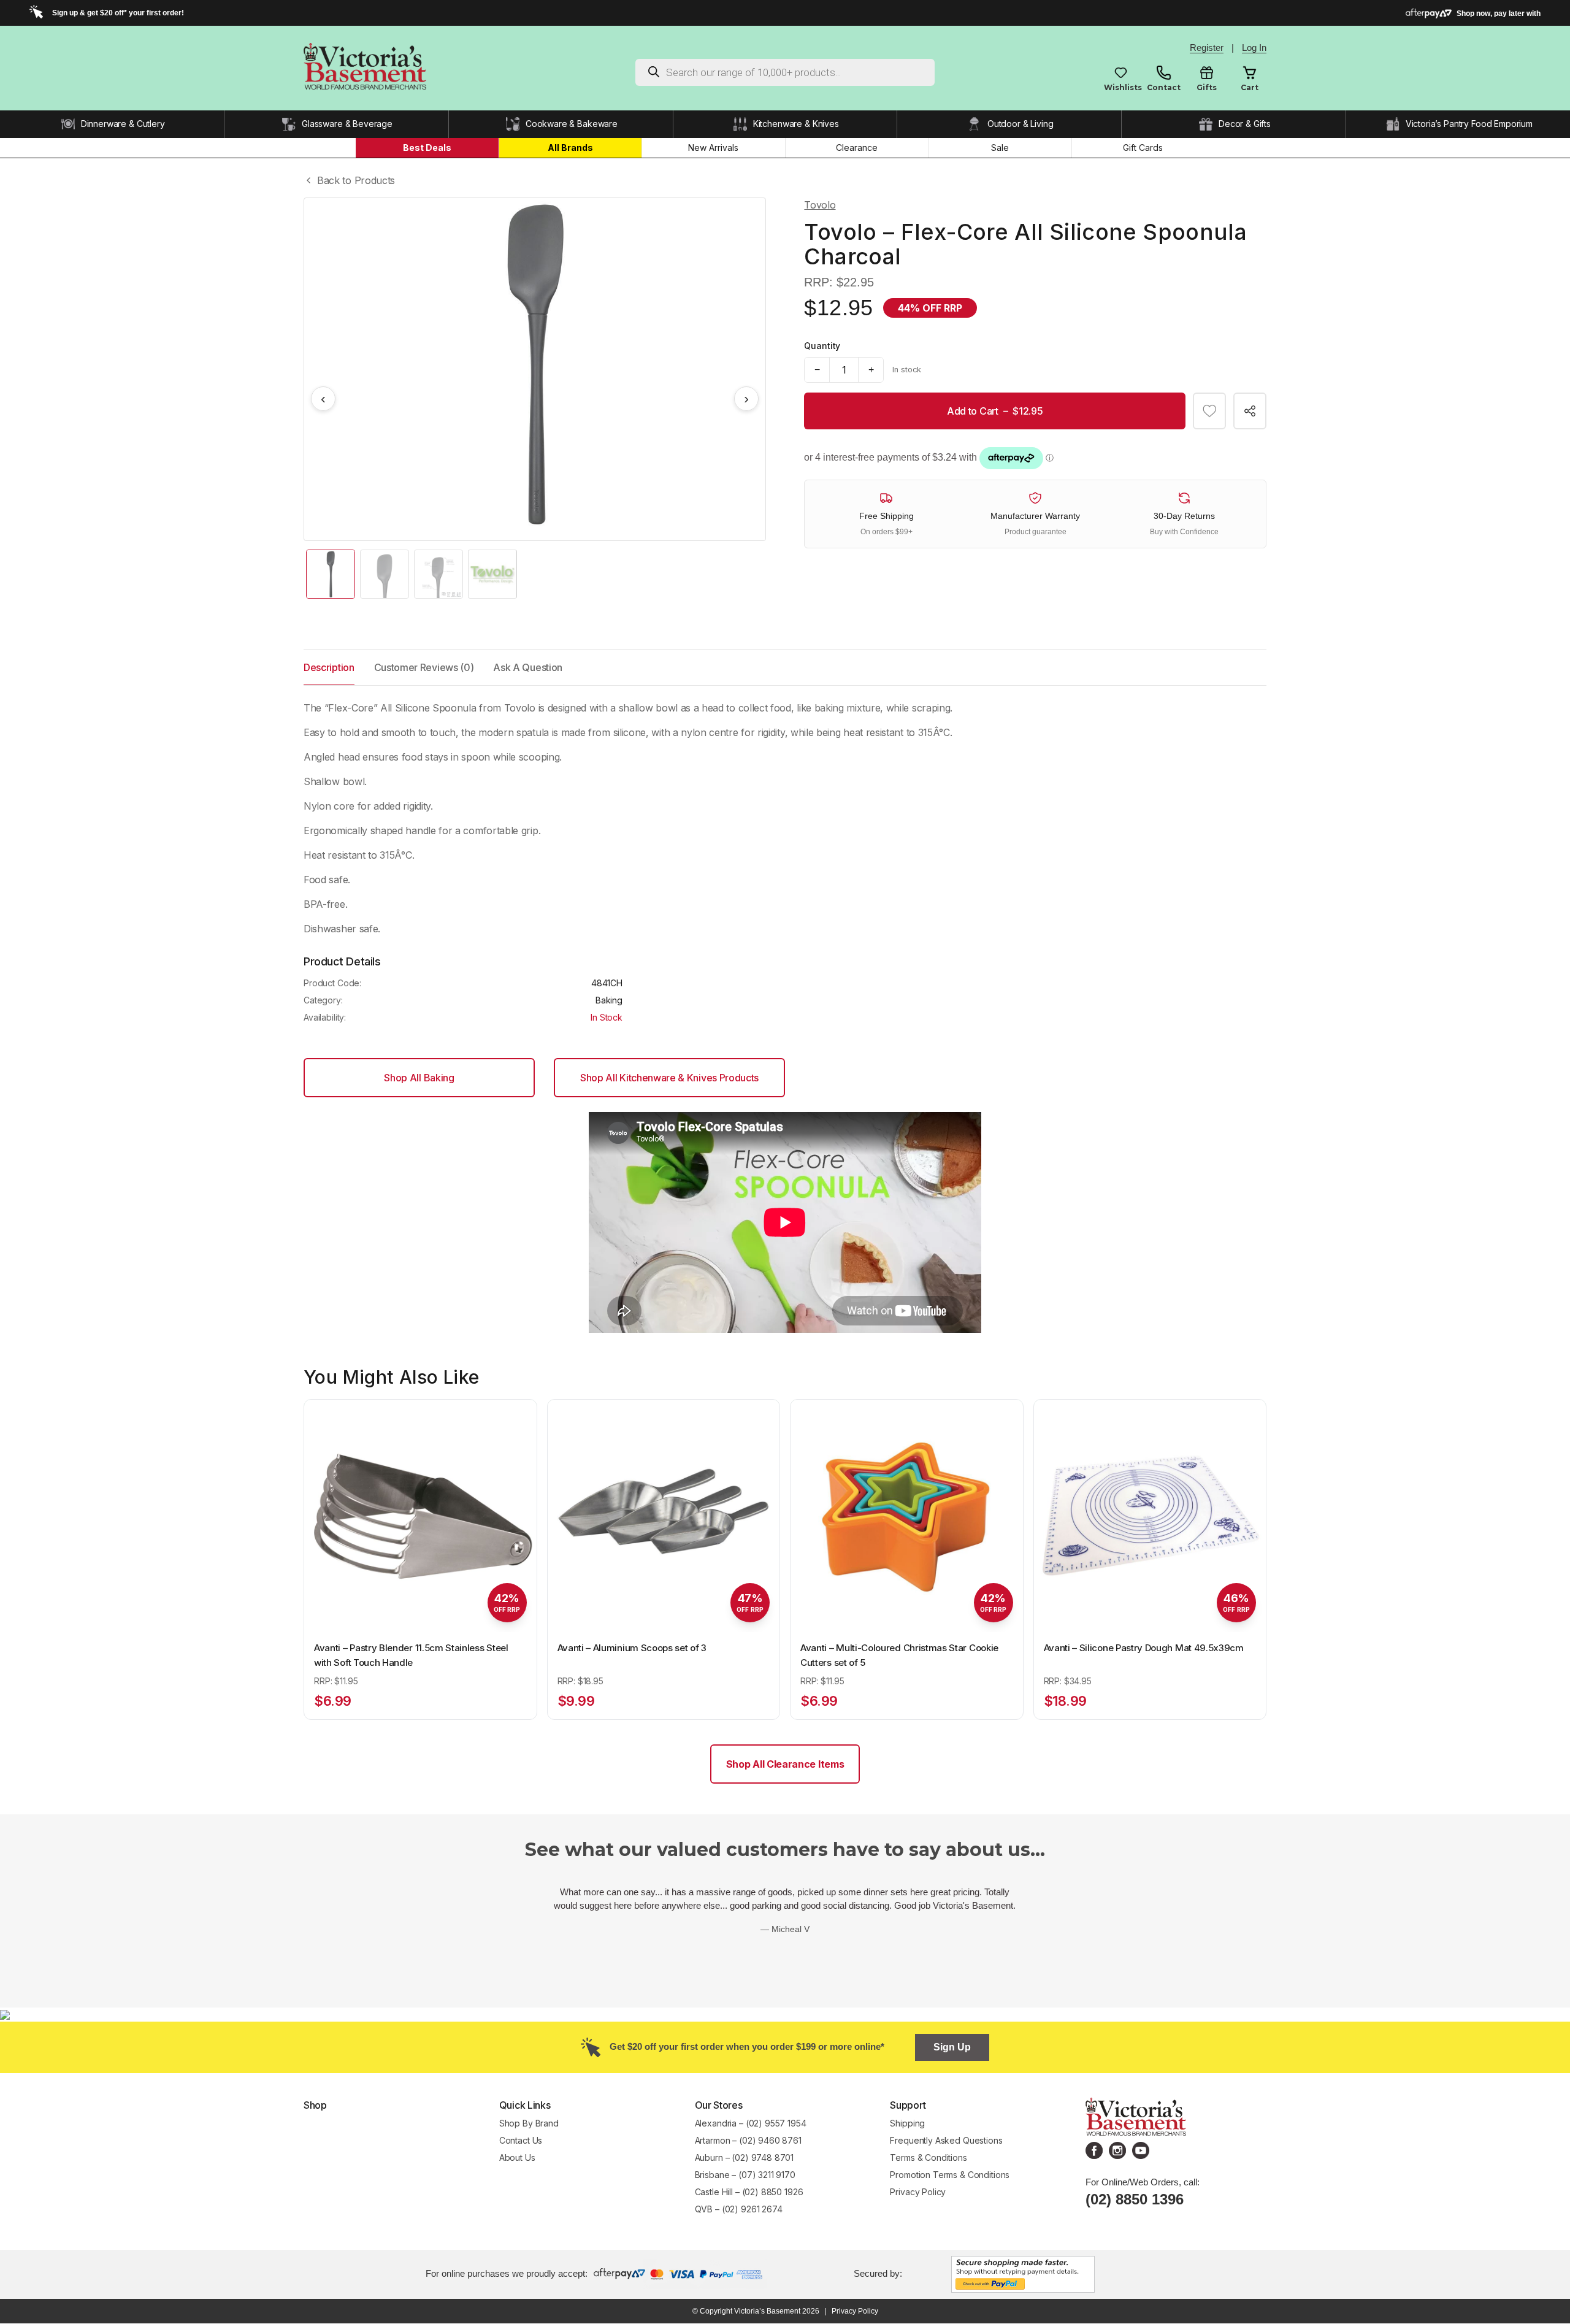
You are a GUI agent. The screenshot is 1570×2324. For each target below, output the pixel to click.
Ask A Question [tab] (528, 667)
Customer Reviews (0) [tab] (424, 667)
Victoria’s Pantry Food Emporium (1469, 124)
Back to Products (356, 180)
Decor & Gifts (1245, 124)
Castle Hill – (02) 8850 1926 (749, 2192)
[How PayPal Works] (1023, 2273)
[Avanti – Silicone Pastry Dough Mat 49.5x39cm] (1150, 1516)
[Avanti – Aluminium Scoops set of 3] (664, 1516)
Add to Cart (995, 411)
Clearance (857, 148)
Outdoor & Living (1020, 124)
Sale (1000, 148)
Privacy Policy (918, 2192)
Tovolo (820, 205)
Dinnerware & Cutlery (123, 124)
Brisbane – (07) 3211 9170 (745, 2175)
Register (1207, 48)
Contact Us (521, 2140)
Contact (1164, 87)
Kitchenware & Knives (796, 124)
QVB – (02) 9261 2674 (739, 2209)
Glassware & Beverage (347, 124)
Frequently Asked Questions (946, 2140)
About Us (517, 2157)
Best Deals (427, 148)
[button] (1209, 411)
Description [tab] (329, 667)
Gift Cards (1143, 148)
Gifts (1207, 87)
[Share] (1250, 411)
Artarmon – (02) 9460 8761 (748, 2140)
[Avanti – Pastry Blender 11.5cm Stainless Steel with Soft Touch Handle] (420, 1516)
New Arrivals (713, 148)
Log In (1254, 48)
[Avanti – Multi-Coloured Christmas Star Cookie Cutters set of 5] (907, 1516)
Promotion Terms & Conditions (951, 2175)
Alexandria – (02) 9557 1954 (751, 2123)
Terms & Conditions (928, 2157)
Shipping (907, 2123)
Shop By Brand (529, 2123)
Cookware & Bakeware (572, 124)
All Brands (570, 148)
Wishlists (1121, 87)
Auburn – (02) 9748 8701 (745, 2157)
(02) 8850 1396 (1135, 2199)
